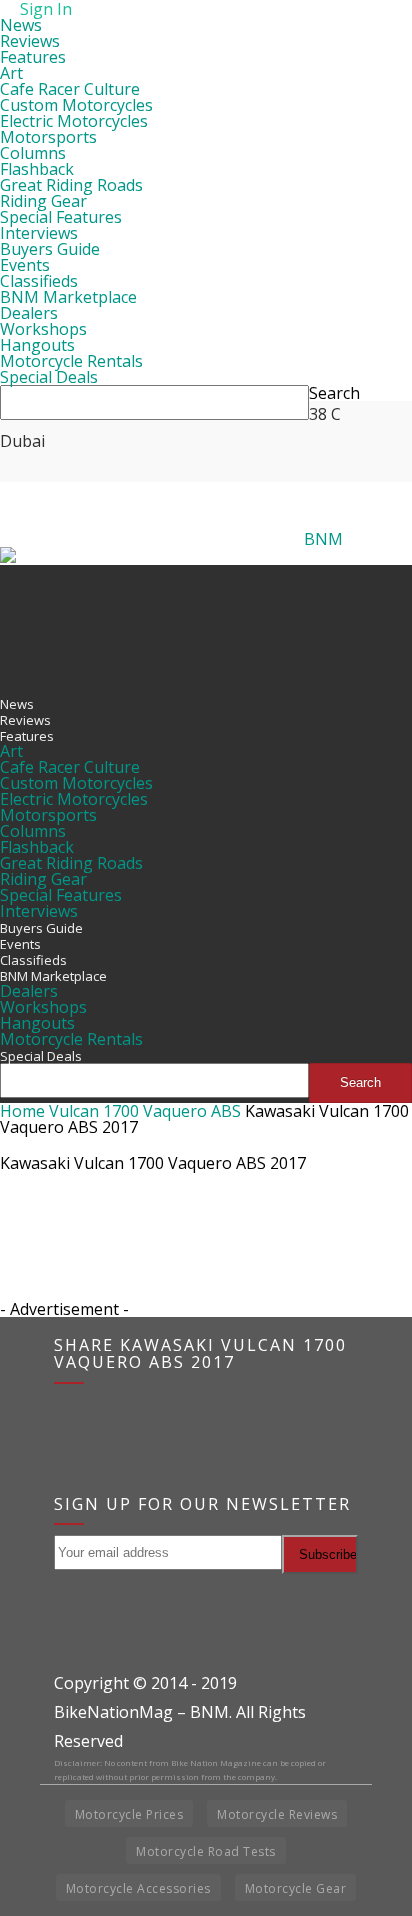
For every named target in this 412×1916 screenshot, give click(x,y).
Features (33, 57)
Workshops (43, 329)
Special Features (61, 217)
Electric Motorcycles (74, 121)
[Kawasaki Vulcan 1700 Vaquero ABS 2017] (50, 1277)
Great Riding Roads (71, 185)
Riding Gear (43, 201)
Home (22, 1111)
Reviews (30, 41)
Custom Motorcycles (76, 105)
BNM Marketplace (68, 297)
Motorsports (48, 137)
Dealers (29, 313)
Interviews (39, 233)
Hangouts (37, 345)
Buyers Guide (50, 249)
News (21, 25)
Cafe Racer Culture (70, 89)
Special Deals (49, 377)
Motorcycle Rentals (71, 361)
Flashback (37, 169)
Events (25, 265)
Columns (33, 153)
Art (11, 73)
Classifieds (39, 281)
